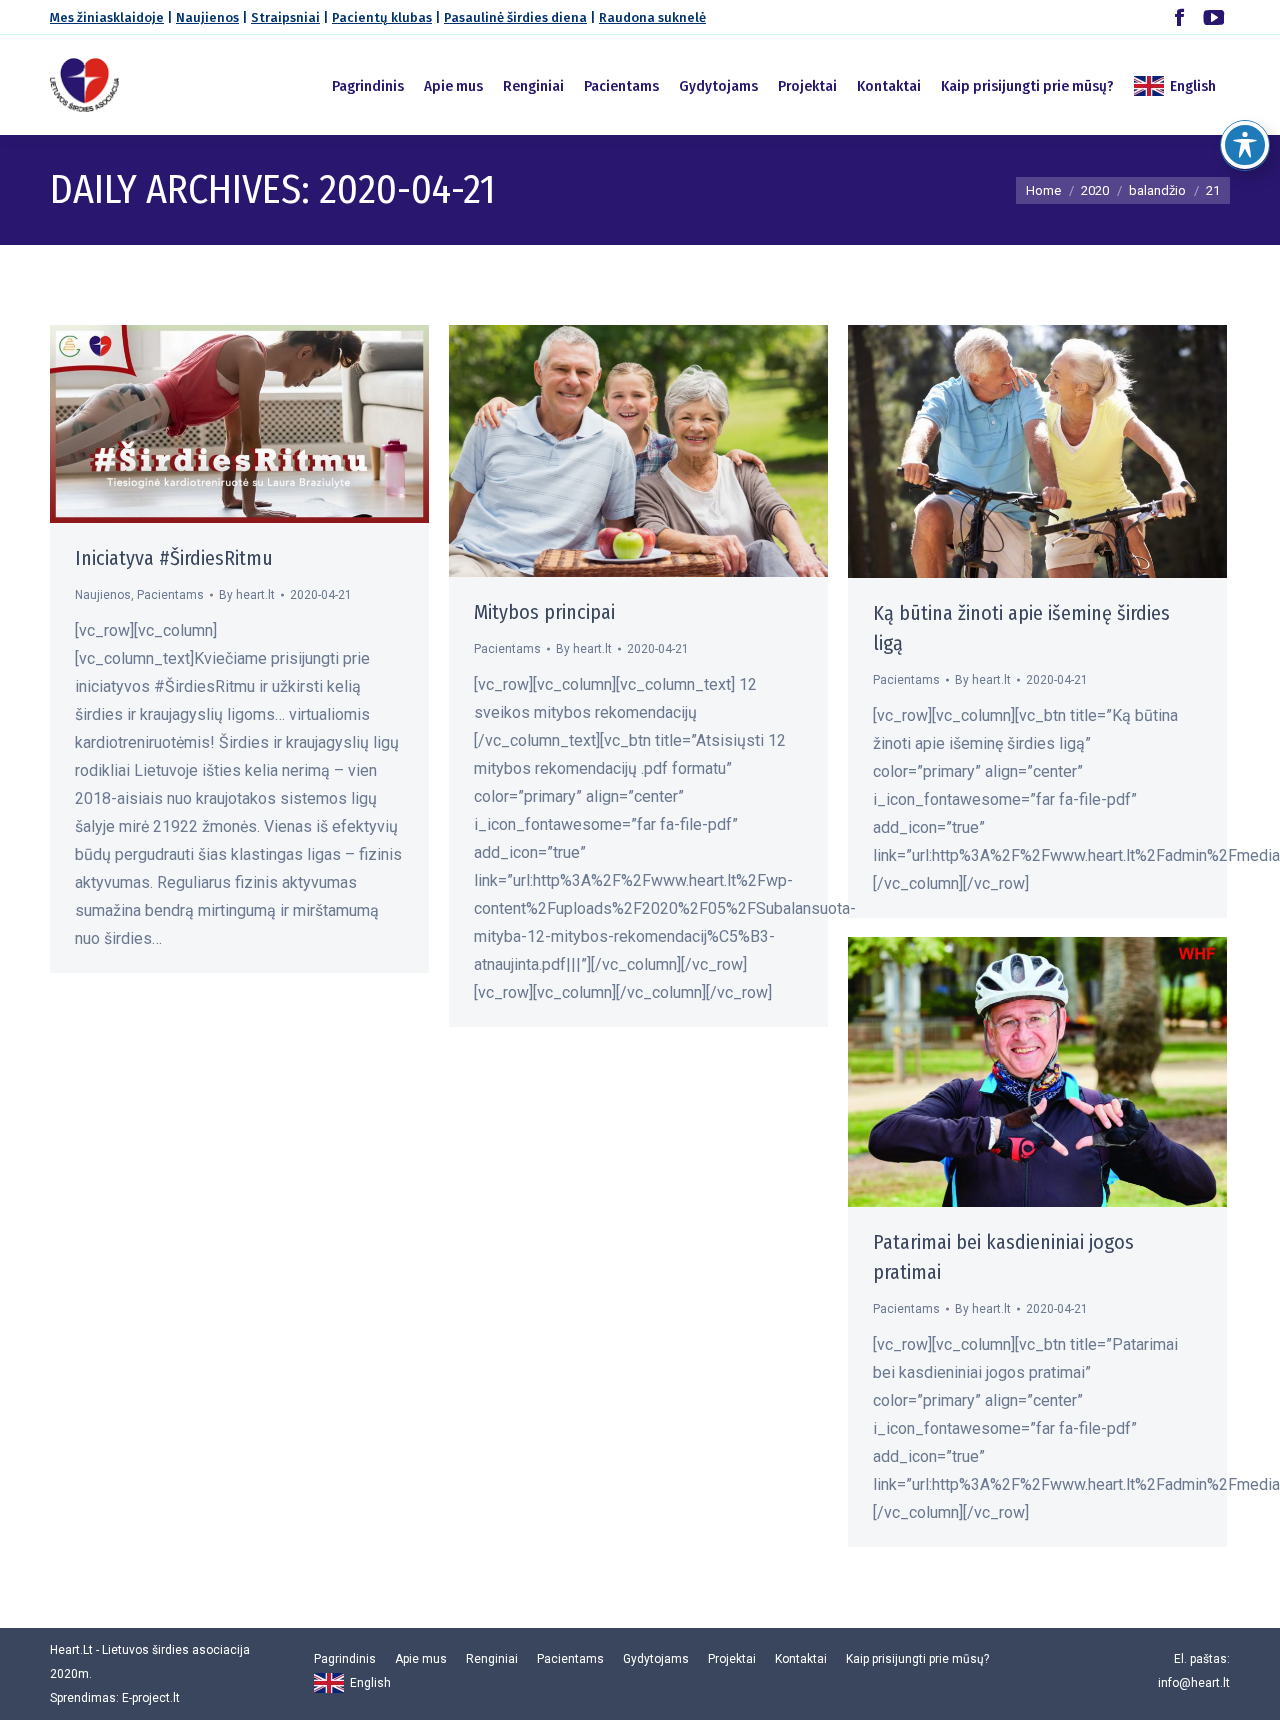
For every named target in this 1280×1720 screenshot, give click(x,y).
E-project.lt (151, 1698)
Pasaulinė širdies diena (515, 17)
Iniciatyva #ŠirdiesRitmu (174, 558)
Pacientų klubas (382, 17)
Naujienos (207, 17)
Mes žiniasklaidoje (107, 17)
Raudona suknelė (652, 17)
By (247, 595)
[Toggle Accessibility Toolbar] (1245, 145)
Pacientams (170, 595)
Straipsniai (285, 17)
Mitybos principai (544, 612)
